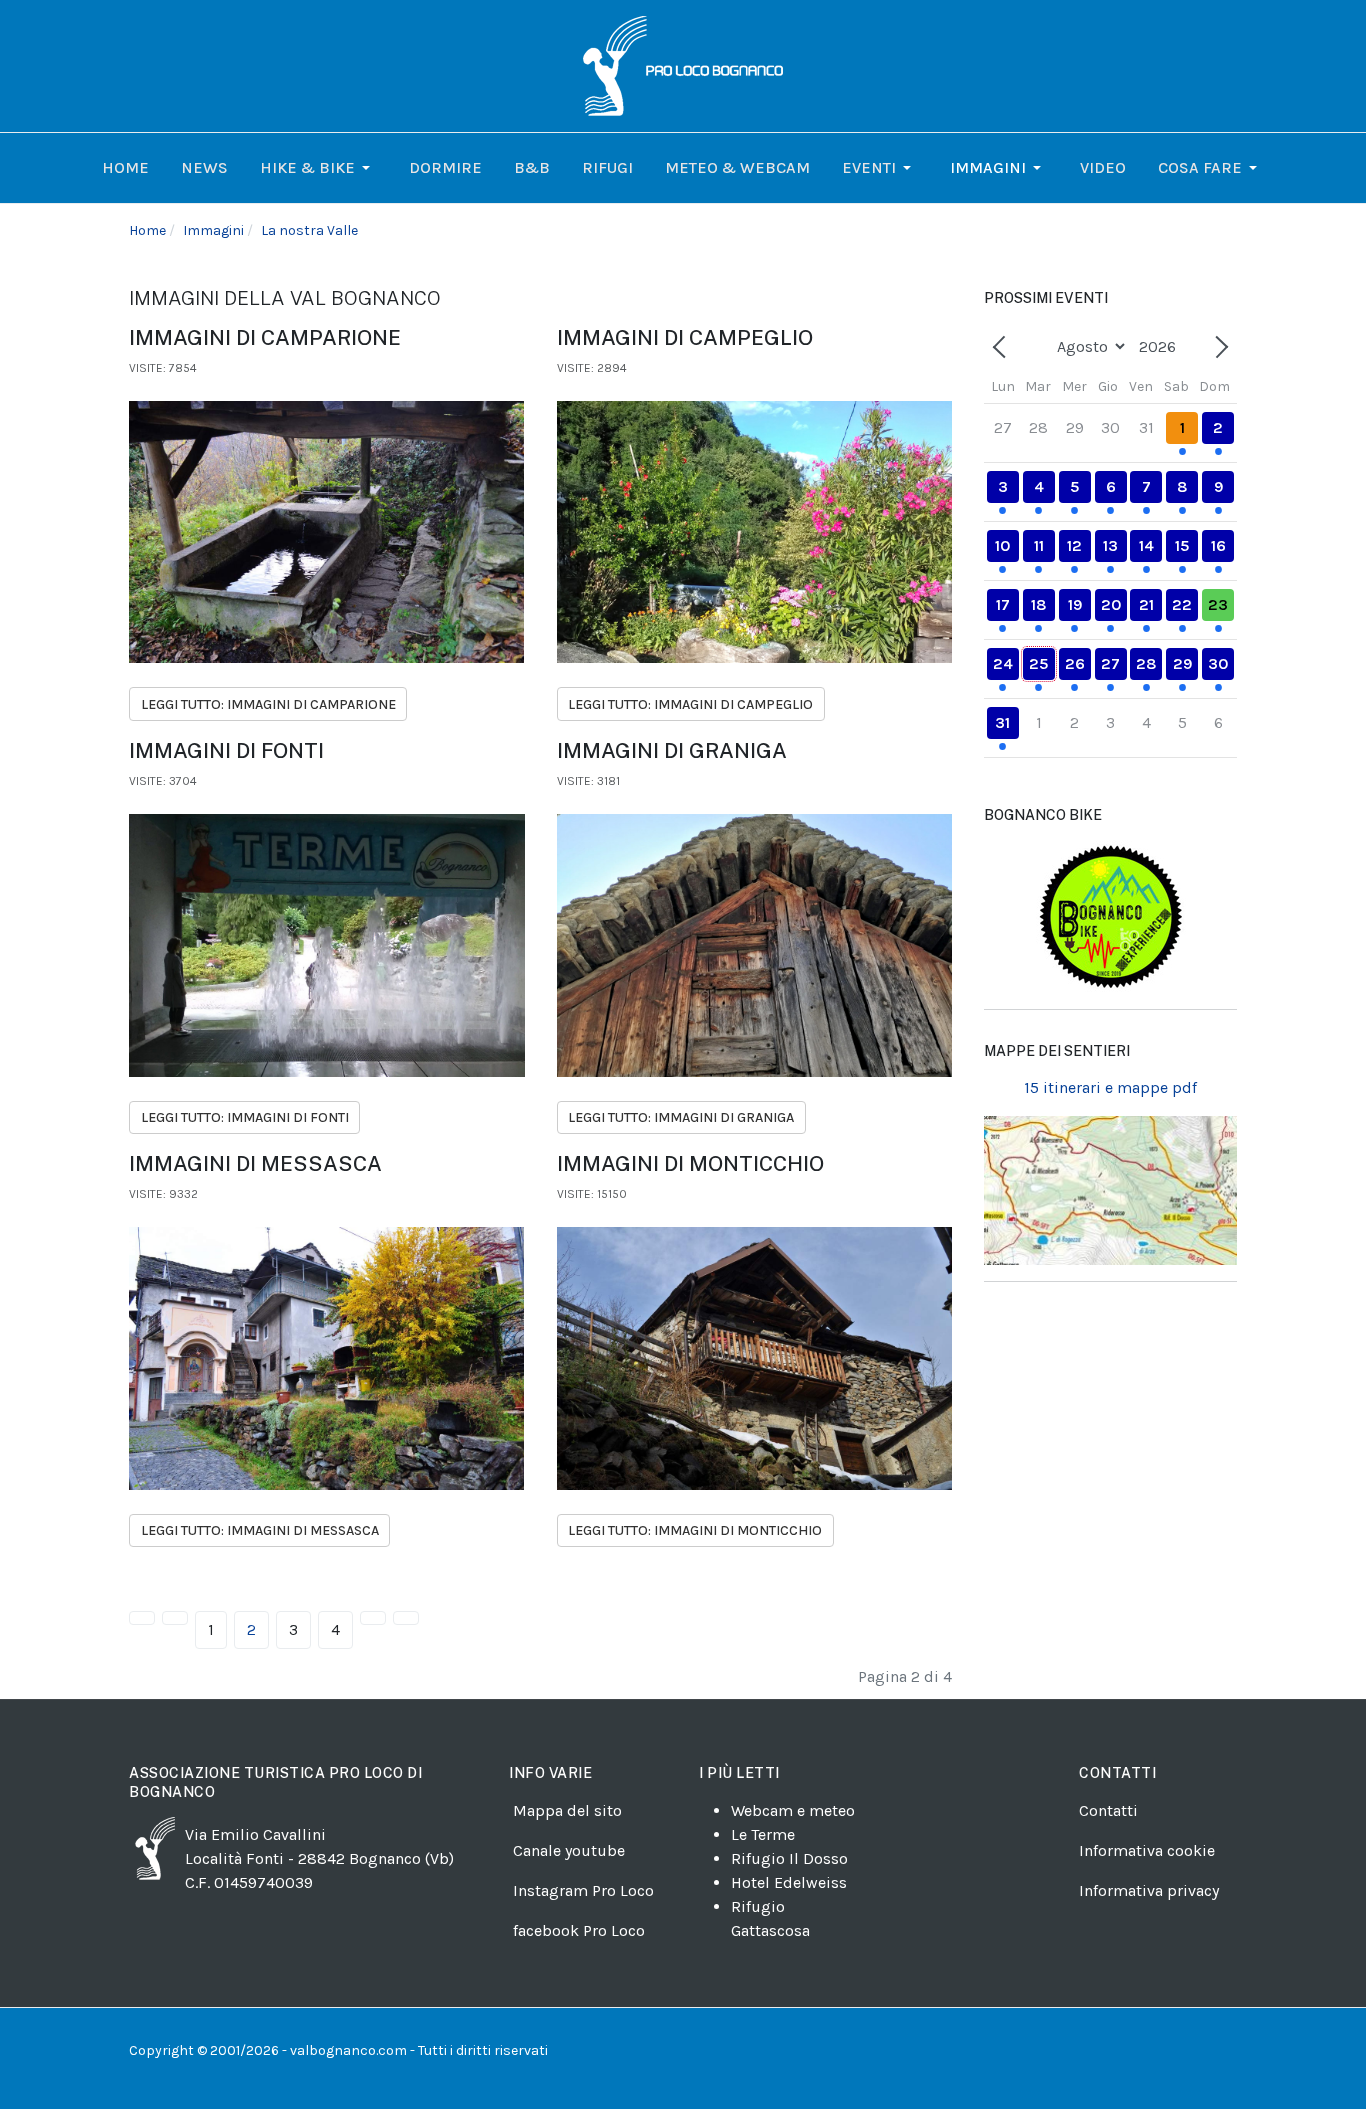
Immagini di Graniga (672, 750)
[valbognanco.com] (683, 64)
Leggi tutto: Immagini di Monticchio (695, 1530)
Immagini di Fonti (226, 750)
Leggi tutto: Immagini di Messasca (260, 1530)
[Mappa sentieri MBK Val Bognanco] (1110, 916)
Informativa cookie (1147, 1850)
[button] (318, 168)
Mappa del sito (567, 1810)
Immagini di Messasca (255, 1163)
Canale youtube (569, 1850)
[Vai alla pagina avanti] (373, 1618)
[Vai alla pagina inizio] (142, 1618)
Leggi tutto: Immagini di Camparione (268, 704)
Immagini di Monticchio (690, 1163)
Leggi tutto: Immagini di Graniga (681, 1117)
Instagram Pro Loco (583, 1890)
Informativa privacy (1149, 1890)
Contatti (1108, 1810)
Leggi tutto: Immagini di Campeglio (690, 704)
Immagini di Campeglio (685, 337)
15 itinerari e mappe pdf (1110, 1087)
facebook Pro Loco (579, 1930)
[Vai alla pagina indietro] (175, 1618)
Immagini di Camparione (265, 337)
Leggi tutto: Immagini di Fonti (245, 1117)
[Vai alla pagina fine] (406, 1618)
